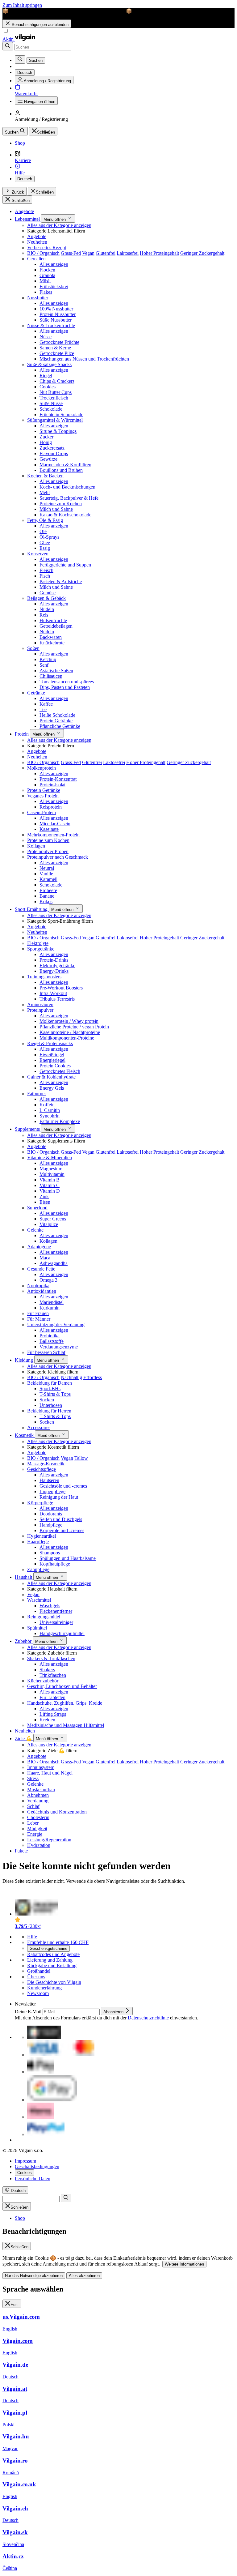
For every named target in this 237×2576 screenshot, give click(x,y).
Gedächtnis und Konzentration (57, 1812)
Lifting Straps (53, 1714)
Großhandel (39, 1971)
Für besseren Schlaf (46, 1352)
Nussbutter (38, 298)
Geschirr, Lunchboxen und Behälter (62, 1686)
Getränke (36, 693)
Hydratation (39, 1845)
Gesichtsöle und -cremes (63, 1486)
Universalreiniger (56, 1622)
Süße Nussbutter (56, 320)
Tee (43, 709)
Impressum (25, 2161)
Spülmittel (37, 1628)
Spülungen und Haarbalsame (68, 1558)
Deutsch (25, 179)
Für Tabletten (52, 1697)
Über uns (36, 1977)
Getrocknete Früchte (59, 342)
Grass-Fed (71, 253)
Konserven (38, 554)
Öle (43, 531)
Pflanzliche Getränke (60, 726)
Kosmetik (25, 1435)
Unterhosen (51, 1405)
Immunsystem (41, 1767)
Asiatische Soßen (56, 671)
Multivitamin (52, 1174)
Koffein (47, 1105)
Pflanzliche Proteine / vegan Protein (74, 1027)
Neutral (47, 868)
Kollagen (36, 846)
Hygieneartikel (42, 1536)
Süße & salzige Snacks (49, 364)
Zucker (46, 437)
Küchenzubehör (43, 1681)
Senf (44, 665)
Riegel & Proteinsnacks (50, 1043)
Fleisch (46, 570)
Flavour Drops (54, 453)
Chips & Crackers (57, 381)
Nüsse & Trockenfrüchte (51, 325)
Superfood (37, 1208)
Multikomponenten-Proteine (67, 1038)
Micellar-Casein (55, 824)
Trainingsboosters (44, 977)
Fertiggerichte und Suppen (65, 565)
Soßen (33, 648)
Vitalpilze (49, 1224)
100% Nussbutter (56, 309)
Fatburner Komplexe (60, 1121)
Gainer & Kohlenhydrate (51, 1077)
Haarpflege (38, 1542)
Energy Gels (52, 1088)
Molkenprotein (42, 768)
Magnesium (51, 1169)
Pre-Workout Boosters (61, 988)
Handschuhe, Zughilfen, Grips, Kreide (65, 1703)
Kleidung (25, 1360)
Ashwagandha (54, 1263)
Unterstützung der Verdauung (56, 1324)
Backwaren (51, 637)
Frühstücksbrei (54, 286)
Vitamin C (50, 1185)
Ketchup (48, 659)
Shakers (47, 1670)
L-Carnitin (50, 1110)
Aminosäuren (40, 1004)
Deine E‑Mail (29, 2012)
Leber (33, 1823)
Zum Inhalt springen (22, 5)
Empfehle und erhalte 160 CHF (58, 1942)
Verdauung (38, 1801)
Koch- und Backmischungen (67, 487)
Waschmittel (39, 1600)
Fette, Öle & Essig (45, 520)
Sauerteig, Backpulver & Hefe (69, 498)
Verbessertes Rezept (47, 248)
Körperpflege (40, 1503)
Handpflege (51, 1525)
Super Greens (53, 1219)
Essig (45, 548)
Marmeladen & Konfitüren (65, 465)
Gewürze (48, 459)
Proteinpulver (40, 1010)
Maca (45, 1258)
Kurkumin (50, 1308)
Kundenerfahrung (44, 1988)
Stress (33, 1778)
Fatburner (37, 1094)
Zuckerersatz (52, 448)
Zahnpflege (38, 1569)
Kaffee (46, 704)
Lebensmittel (28, 219)
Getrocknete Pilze (57, 353)
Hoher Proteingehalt (159, 253)
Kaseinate (49, 829)
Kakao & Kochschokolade (65, 515)
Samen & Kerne (55, 348)
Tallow (81, 1458)
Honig (46, 442)
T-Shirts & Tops (55, 1394)
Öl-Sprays (49, 537)
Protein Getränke (56, 721)
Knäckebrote (52, 643)
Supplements (28, 1129)
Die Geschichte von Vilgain (54, 1982)
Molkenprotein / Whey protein (69, 1021)
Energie (35, 1834)
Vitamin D (50, 1191)
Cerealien (36, 259)
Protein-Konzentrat (58, 779)
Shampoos (50, 1553)
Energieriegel (52, 1060)
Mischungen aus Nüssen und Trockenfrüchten (84, 359)
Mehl (45, 492)
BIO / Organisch (43, 253)
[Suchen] (8, 46)
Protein (22, 734)
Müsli (45, 281)
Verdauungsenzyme (59, 1347)
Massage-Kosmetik (46, 1464)
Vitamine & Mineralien (50, 1158)
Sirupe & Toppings (58, 431)
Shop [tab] (20, 2218)
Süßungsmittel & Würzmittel (55, 420)
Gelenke (35, 1230)
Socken (47, 1400)
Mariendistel (52, 1302)
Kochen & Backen (45, 476)
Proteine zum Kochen (61, 504)
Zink (44, 1196)
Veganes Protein (43, 796)
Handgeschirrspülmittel (62, 1633)
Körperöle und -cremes (62, 1530)
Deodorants (51, 1514)
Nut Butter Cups (56, 392)
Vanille (46, 874)
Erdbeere (48, 890)
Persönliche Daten (33, 2179)
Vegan (88, 253)
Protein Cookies (55, 1066)
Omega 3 (48, 1280)
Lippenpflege (52, 1491)
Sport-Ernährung (32, 909)
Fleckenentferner (56, 1611)
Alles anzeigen (54, 264)
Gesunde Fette (41, 1269)
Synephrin (50, 1116)
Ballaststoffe (52, 1341)
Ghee (45, 543)
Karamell (48, 879)
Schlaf (33, 1806)
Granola (47, 275)
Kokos (46, 901)
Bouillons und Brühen (61, 470)
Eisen (45, 1202)
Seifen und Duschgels (61, 1519)
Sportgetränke (41, 949)
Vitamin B (50, 1180)
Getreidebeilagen (56, 626)
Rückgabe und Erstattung (52, 1965)
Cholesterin (38, 1817)
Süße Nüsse (51, 403)
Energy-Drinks (54, 971)
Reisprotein (51, 807)
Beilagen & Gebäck (46, 598)
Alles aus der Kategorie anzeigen (59, 225)
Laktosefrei (128, 253)
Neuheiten (37, 242)
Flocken (47, 270)
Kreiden (47, 1720)
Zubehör (24, 1641)
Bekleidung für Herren (49, 1411)
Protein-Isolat (52, 785)
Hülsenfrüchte (53, 620)
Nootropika (38, 1286)
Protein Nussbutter (58, 314)
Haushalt (24, 1577)
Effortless (93, 1377)
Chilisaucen (51, 676)
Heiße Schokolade (57, 715)
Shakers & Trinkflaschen (51, 1658)
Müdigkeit (37, 1828)
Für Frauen (38, 1313)
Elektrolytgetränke (57, 965)
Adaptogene (39, 1247)
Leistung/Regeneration (49, 1840)
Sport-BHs (50, 1388)
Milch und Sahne (56, 509)
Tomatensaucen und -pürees (67, 682)
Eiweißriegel (52, 1055)
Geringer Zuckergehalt (202, 253)
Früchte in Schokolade (61, 414)
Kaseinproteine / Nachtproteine (70, 1032)
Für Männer (39, 1319)
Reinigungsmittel (44, 1617)
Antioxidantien (42, 1291)
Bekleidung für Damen (50, 1383)
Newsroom (38, 1993)
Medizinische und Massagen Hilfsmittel (66, 1725)
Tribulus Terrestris (57, 999)
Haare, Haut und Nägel (50, 1773)
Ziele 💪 (24, 1739)
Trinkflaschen (53, 1675)
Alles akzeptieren (84, 2276)
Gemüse (48, 593)
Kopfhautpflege (55, 1564)
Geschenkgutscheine (48, 1948)
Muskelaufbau (41, 1790)
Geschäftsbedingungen (37, 2166)
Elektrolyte (38, 943)
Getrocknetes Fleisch (60, 1071)
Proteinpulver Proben (48, 851)
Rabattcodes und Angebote (53, 1954)
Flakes (46, 292)
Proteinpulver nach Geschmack (58, 857)
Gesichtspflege (42, 1469)
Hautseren (49, 1480)
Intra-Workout (53, 993)
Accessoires (39, 1427)
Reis (44, 615)
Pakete (21, 1851)
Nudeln (47, 609)
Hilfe (32, 1937)
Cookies (48, 387)
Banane (47, 896)
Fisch (45, 576)
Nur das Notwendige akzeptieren (34, 2276)
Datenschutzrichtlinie (148, 2018)
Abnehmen (38, 1795)
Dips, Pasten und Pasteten (65, 687)
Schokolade (51, 409)
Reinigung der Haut (59, 1497)
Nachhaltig (71, 1377)
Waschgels (50, 1606)
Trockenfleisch (54, 398)
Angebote (24, 211)
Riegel (46, 376)
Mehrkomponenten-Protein (53, 835)
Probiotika (50, 1336)
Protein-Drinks (54, 960)
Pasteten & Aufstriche (61, 581)
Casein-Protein (42, 812)
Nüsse (46, 337)
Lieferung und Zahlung (50, 1960)
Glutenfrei (106, 253)
